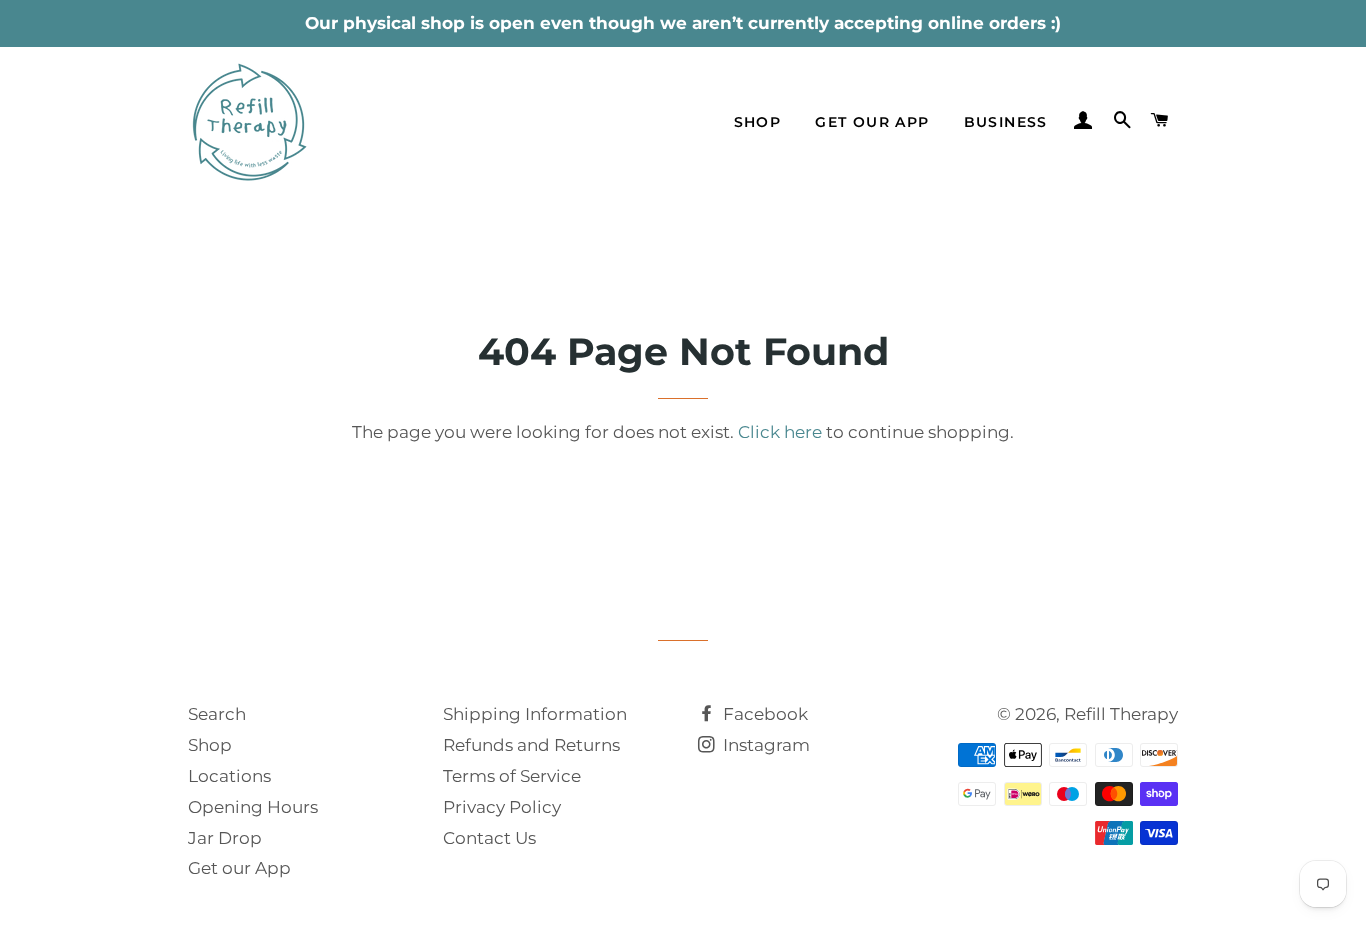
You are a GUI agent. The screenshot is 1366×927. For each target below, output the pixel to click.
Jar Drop (225, 838)
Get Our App (872, 122)
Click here (780, 432)
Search (217, 714)
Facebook (763, 714)
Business (1006, 122)
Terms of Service (512, 776)
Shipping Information (535, 714)
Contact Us (489, 838)
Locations (229, 776)
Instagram (764, 745)
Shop (758, 122)
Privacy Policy (502, 807)
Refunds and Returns (531, 745)
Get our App (239, 868)
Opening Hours (253, 807)
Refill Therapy (1121, 714)
